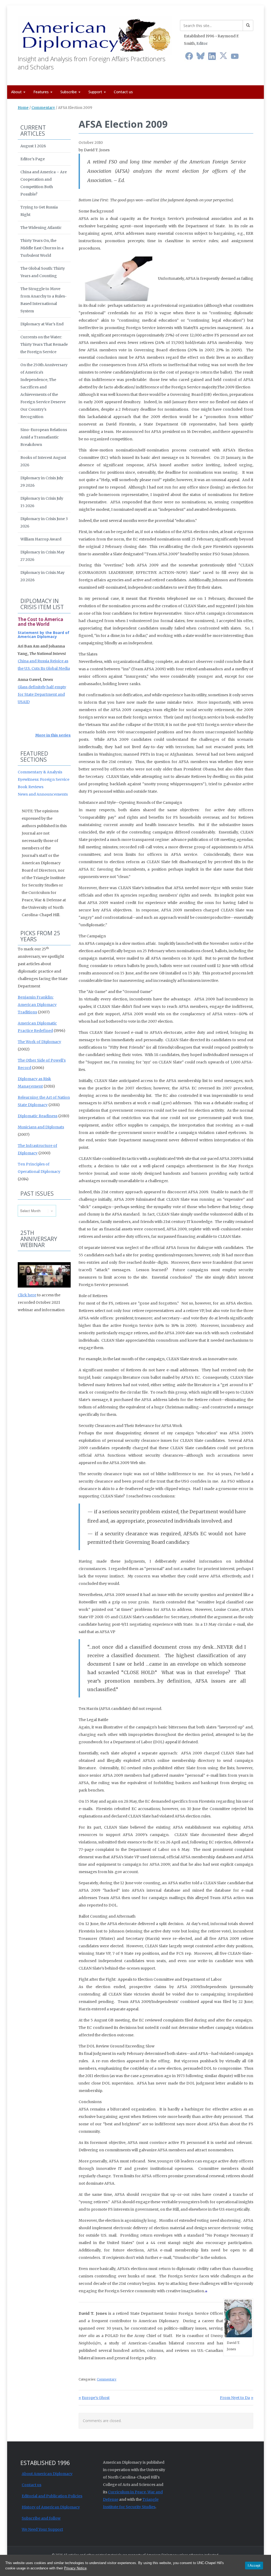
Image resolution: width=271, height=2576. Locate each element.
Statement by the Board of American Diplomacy (44, 635)
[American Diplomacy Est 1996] (95, 34)
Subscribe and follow (41, 2518)
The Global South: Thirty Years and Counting (43, 272)
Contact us (123, 92)
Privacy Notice (75, 2568)
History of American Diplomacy (51, 2507)
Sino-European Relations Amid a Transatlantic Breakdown (44, 437)
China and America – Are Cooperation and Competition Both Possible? (44, 183)
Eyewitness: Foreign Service (44, 779)
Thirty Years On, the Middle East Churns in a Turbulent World (42, 248)
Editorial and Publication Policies (52, 2496)
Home (23, 108)
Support (96, 92)
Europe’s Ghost (96, 2398)
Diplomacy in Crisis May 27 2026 (42, 556)
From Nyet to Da (235, 2398)
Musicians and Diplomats (41, 1127)
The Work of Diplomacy (39, 1042)
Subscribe (69, 92)
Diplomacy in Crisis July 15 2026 (42, 502)
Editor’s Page (33, 159)
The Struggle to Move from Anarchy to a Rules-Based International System (44, 300)
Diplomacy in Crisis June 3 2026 (44, 522)
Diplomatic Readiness (38, 1116)
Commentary (43, 108)
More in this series (53, 735)
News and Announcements (43, 794)
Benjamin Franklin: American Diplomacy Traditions (37, 1005)
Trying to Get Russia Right (39, 211)
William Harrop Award (41, 539)
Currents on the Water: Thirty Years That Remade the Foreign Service (44, 344)
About (17, 92)
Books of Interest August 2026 (43, 461)
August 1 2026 (33, 146)
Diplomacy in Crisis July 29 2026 (42, 482)
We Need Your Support (42, 2529)
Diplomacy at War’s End (42, 324)
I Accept (254, 2566)
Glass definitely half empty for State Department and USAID (42, 694)
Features (42, 92)
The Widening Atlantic (41, 228)
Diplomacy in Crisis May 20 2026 (42, 576)
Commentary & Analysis (40, 772)
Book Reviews (31, 787)
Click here (27, 1295)
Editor (202, 43)
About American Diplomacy (47, 2474)
